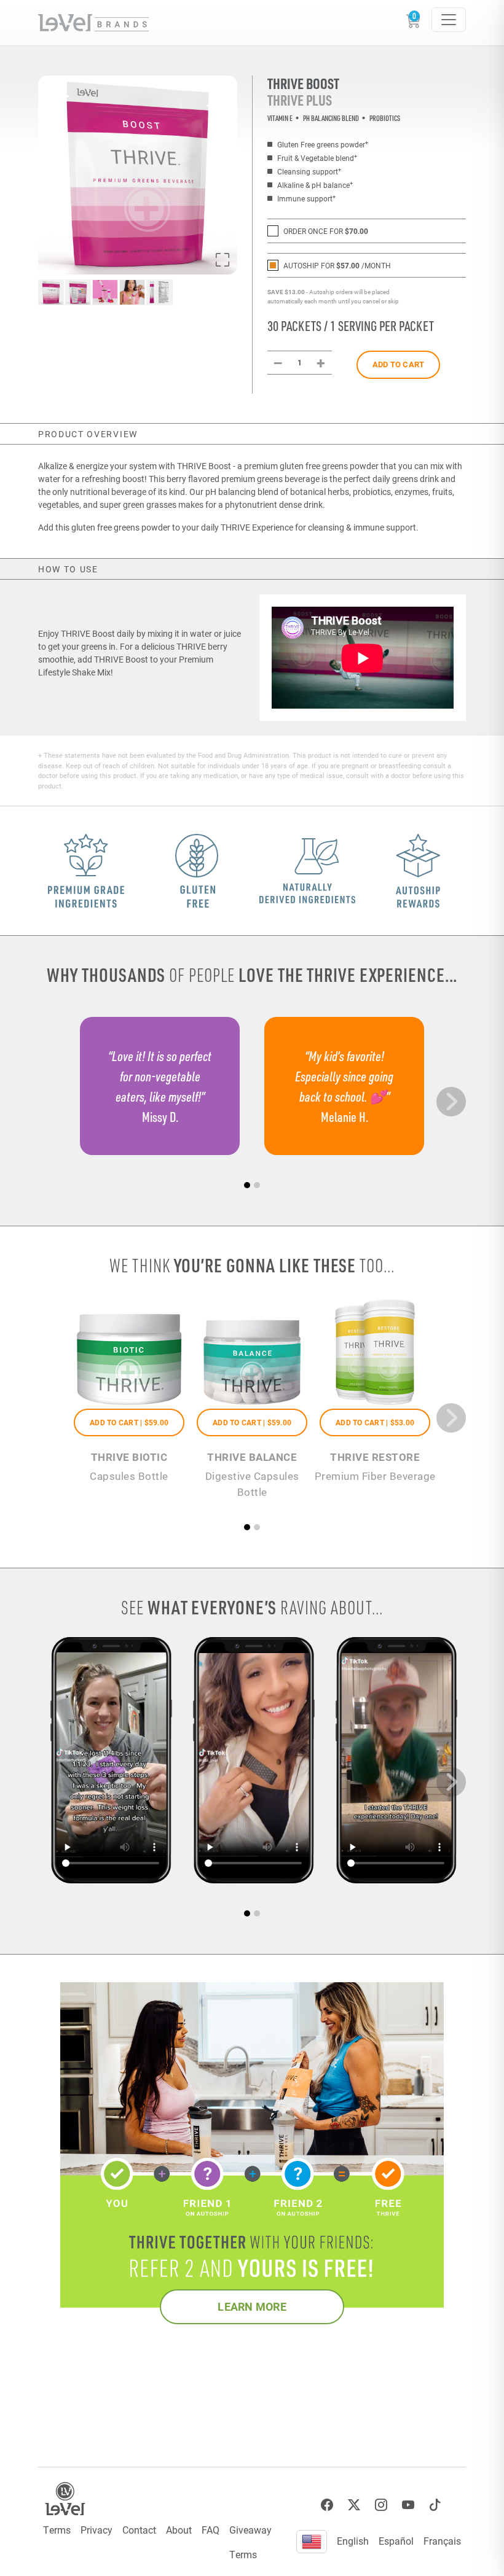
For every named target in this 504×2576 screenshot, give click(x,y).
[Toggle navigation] (449, 20)
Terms (57, 2530)
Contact (139, 2530)
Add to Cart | (129, 1422)
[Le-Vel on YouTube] (408, 2505)
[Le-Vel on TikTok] (435, 2505)
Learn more (252, 2306)
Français (442, 2541)
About (179, 2530)
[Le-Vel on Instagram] (381, 2505)
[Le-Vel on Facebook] (327, 2505)
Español (396, 2541)
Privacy (96, 2530)
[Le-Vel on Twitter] (354, 2505)
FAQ (211, 2530)
